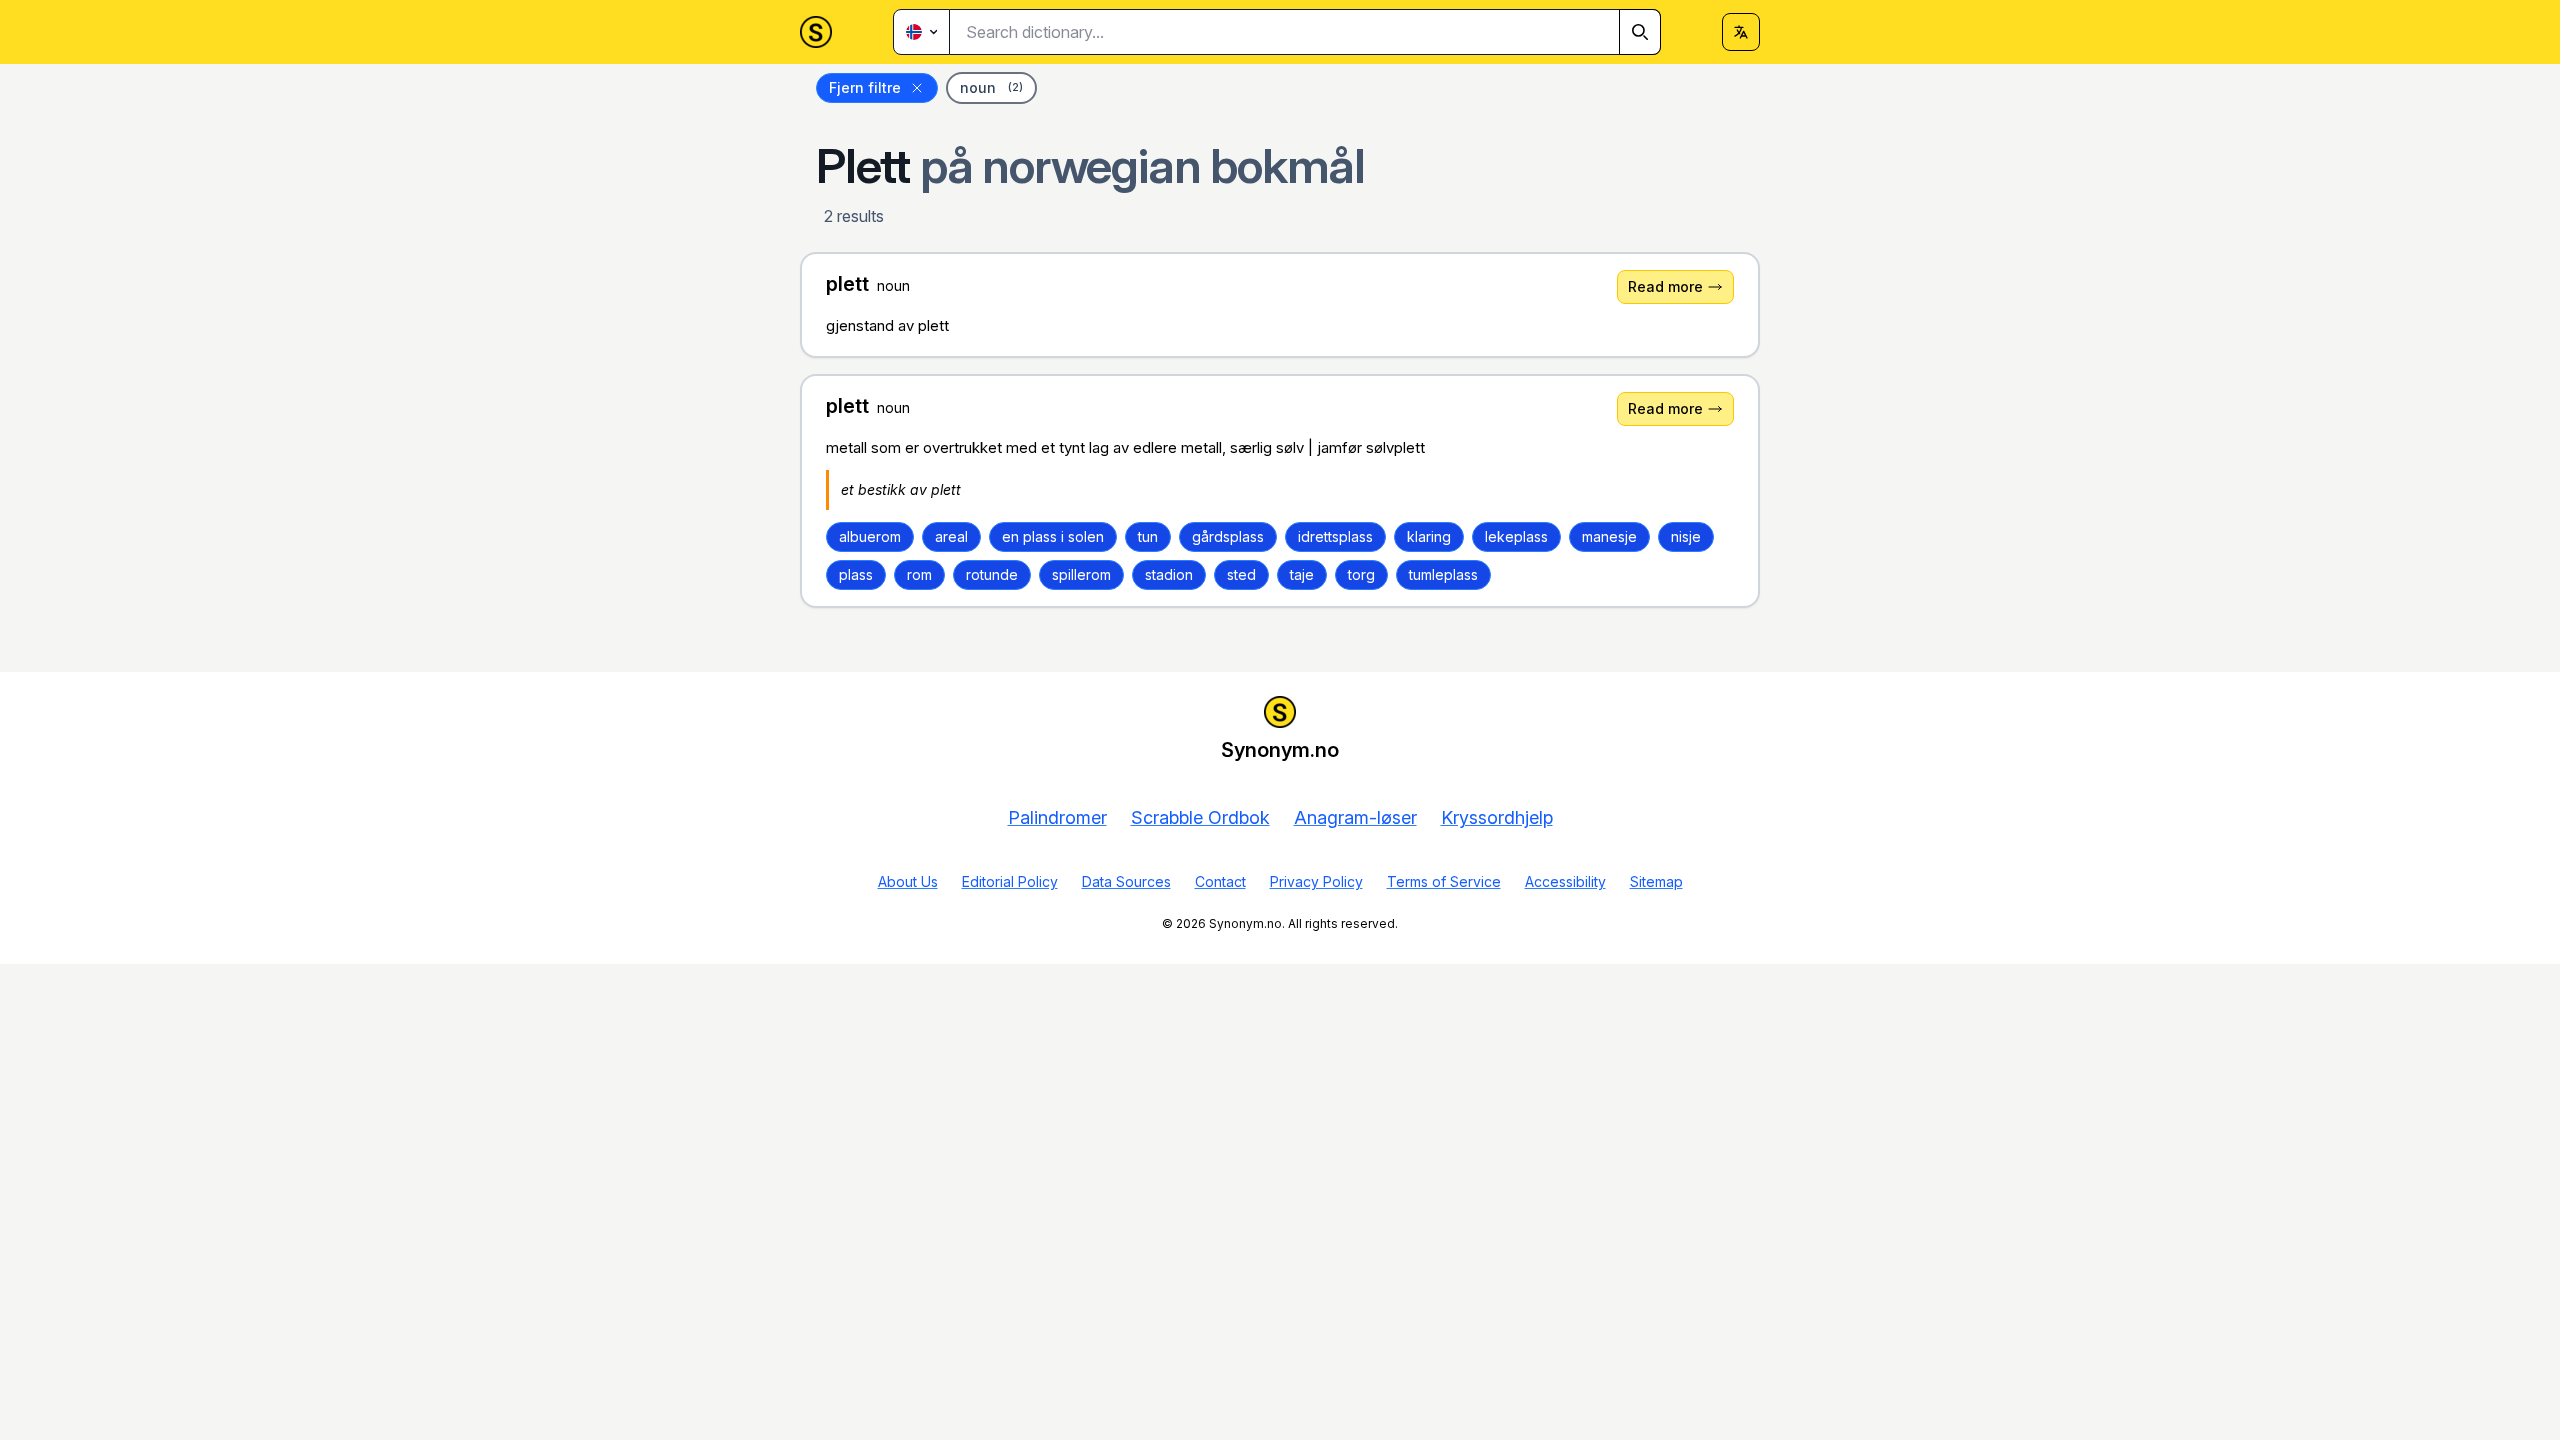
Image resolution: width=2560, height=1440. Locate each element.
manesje (1609, 536)
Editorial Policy (1010, 881)
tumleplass (1443, 574)
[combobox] (1305, 32)
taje (1302, 574)
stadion (1169, 574)
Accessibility (1565, 881)
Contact (1220, 881)
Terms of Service (1444, 881)
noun (991, 87)
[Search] (1640, 32)
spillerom (1081, 574)
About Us (908, 881)
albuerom (870, 536)
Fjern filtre (865, 87)
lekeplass (1516, 536)
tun (1148, 536)
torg (1361, 574)
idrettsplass (1335, 536)
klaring (1429, 536)
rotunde (992, 574)
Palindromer (1057, 817)
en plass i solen (1053, 536)
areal (951, 536)
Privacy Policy (1316, 881)
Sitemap (1656, 881)
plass (856, 574)
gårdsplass (1228, 536)
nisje (1686, 536)
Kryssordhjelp (1497, 817)
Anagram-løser (1355, 817)
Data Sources (1126, 881)
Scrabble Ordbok (1200, 817)
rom (919, 574)
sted (1241, 574)
